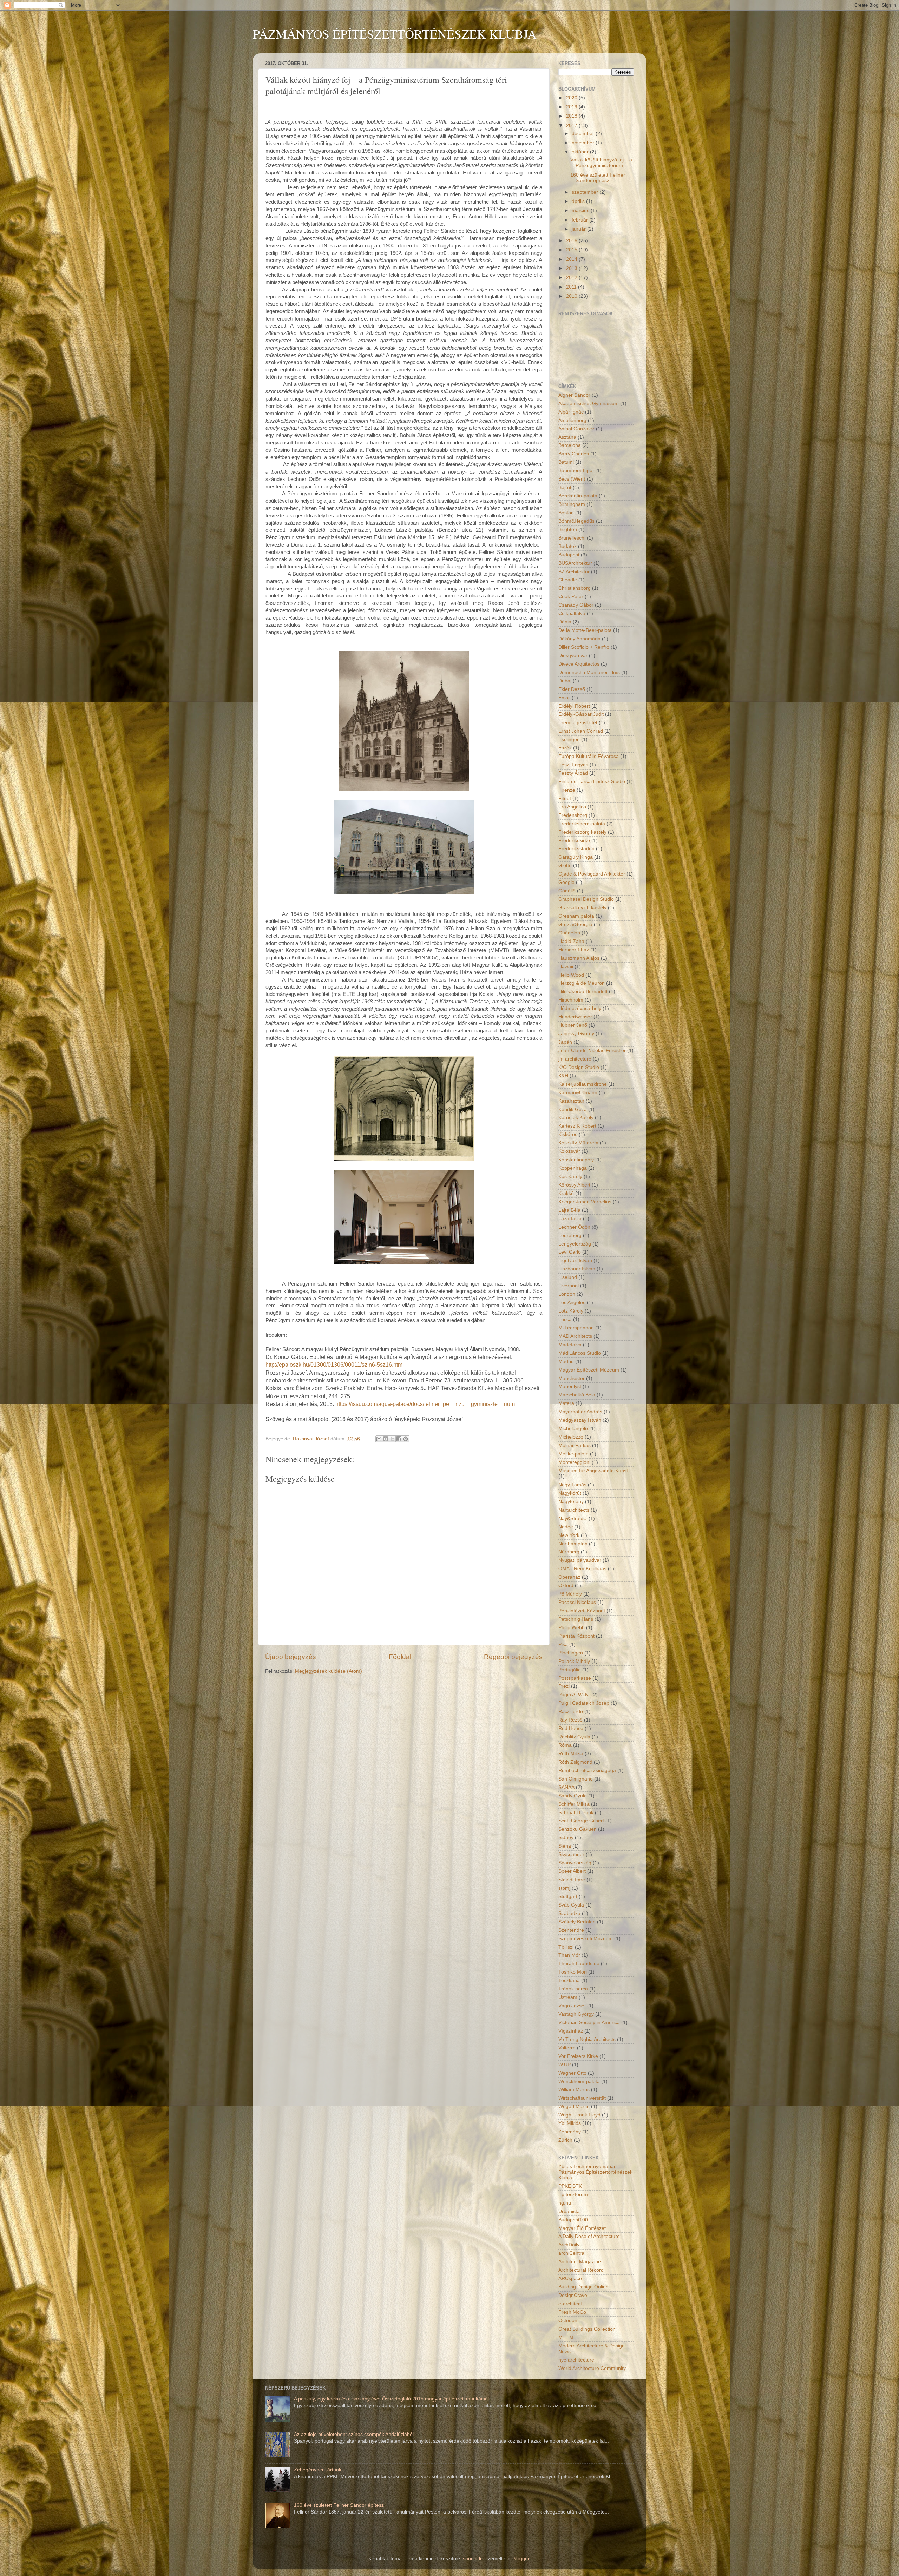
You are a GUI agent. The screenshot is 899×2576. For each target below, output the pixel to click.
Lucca (565, 1319)
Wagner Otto (572, 2073)
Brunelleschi (572, 538)
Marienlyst (570, 1386)
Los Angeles (572, 1303)
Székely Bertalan (577, 1922)
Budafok (567, 546)
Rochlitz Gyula (574, 1737)
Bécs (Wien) (572, 479)
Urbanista (569, 2211)
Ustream (568, 1997)
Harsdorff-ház (574, 950)
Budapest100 (573, 2220)
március (581, 210)
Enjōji (564, 698)
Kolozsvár (569, 1151)
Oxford (566, 1586)
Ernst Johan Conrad (581, 731)
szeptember (586, 192)
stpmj (564, 1888)
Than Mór (569, 1955)
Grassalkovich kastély (582, 908)
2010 (572, 296)
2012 (572, 278)
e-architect (570, 2304)
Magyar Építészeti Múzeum (589, 1370)
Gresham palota (576, 916)
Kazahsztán (571, 1101)
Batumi (566, 462)
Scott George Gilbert (581, 1821)
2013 (572, 268)
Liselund (568, 1277)
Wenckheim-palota (579, 2082)
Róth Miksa (571, 1754)
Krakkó (566, 1193)
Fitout (565, 798)
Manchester (572, 1378)
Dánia (565, 622)
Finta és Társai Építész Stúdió (592, 782)
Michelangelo (573, 1429)
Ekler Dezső (572, 689)
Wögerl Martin (574, 2106)
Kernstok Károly (576, 1118)
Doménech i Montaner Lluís (589, 672)
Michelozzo (571, 1437)
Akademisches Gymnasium (589, 404)
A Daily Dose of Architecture (589, 2236)
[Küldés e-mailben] (379, 1439)
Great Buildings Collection (587, 2329)
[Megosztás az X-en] (392, 1439)
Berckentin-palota (578, 496)
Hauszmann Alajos (579, 958)
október (581, 152)
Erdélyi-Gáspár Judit (581, 714)
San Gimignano (576, 1779)
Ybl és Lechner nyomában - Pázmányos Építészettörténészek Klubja (595, 2172)
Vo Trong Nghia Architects (587, 2039)
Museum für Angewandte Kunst (593, 1471)
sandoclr (472, 2559)
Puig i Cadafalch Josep (584, 1703)
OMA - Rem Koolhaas (582, 1569)
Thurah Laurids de (579, 1964)
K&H (563, 1076)
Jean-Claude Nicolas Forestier (592, 1051)
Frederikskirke (574, 841)
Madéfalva (570, 1345)
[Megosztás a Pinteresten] (406, 1439)
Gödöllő (567, 891)
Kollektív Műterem (578, 1143)
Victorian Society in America (589, 2023)
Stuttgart (568, 1897)
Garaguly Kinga (576, 857)
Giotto (565, 866)
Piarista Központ (576, 1636)
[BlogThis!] (386, 1439)
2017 (572, 126)
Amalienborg (572, 420)
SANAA (566, 1787)
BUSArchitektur (575, 563)
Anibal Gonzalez (576, 429)
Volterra (567, 2048)
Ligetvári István (575, 1260)
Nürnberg (569, 1552)
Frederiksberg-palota (582, 824)
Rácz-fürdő (571, 1712)
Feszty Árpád (573, 773)
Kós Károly (570, 1177)
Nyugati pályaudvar (580, 1560)
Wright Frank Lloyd (579, 2115)
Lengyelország (575, 1244)
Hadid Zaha (571, 941)
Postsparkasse (575, 1678)
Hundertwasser (575, 1017)
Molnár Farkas (575, 1445)
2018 (572, 116)
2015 (572, 250)
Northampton (573, 1544)
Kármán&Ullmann (578, 1093)
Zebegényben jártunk (318, 2470)
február (580, 220)
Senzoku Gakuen (578, 1829)
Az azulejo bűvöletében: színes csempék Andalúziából (354, 2434)
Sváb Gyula (571, 1905)
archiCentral (572, 2253)
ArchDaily (569, 2245)
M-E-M (566, 2337)
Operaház (569, 1577)
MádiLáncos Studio (580, 1353)
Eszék (565, 748)
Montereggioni (574, 1462)
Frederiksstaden (576, 849)
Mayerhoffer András (580, 1412)
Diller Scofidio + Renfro (584, 647)
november (584, 143)
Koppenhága (573, 1168)
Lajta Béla (569, 1210)
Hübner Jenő (573, 1025)
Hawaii (566, 967)
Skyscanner (571, 1854)
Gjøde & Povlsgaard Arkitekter (592, 874)
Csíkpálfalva (572, 613)
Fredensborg (573, 815)
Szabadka (569, 1913)
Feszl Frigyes (573, 765)
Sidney (566, 1838)
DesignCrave (573, 2295)
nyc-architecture (576, 2360)
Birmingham (572, 504)
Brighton (568, 530)
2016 (572, 241)
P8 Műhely (570, 1594)
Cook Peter (571, 597)
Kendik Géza (573, 1109)
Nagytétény (571, 1502)
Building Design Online (583, 2287)
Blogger (521, 2559)
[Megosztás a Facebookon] (399, 1439)
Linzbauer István (577, 1269)
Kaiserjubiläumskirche (583, 1084)
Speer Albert (572, 1871)
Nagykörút (570, 1493)
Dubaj (565, 681)
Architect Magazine (580, 2262)
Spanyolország (575, 1863)
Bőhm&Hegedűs (576, 521)
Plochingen (571, 1653)
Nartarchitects (574, 1510)
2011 (572, 287)
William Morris (574, 2090)
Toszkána (569, 1980)
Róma (565, 1745)
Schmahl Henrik (576, 1813)
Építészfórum (573, 2195)
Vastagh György (576, 2014)
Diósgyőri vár (573, 656)
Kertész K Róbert (577, 1126)
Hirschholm (571, 1000)
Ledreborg (570, 1236)
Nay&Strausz (573, 1518)
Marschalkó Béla (577, 1395)
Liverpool (569, 1286)
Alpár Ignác (571, 412)
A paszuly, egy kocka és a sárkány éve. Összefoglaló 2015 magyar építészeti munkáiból (391, 2399)
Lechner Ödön (574, 1227)
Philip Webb (572, 1628)
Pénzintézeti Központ (582, 1611)
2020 (572, 98)
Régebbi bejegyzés (513, 1657)
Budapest (569, 555)
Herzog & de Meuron (582, 983)
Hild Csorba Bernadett (583, 992)
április (579, 201)
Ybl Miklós (570, 2123)
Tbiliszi (566, 1947)
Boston (566, 513)
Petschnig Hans (576, 1619)
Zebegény (570, 2132)
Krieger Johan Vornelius (585, 1202)
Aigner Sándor (574, 395)
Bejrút (565, 487)
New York (569, 1535)
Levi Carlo (570, 1252)
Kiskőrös (568, 1134)
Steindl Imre (572, 1880)
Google (566, 882)
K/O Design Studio (579, 1067)
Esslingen (569, 739)
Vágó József (572, 2006)
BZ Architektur (574, 572)
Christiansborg (575, 588)
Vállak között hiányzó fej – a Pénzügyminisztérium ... (601, 163)
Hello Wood (571, 975)
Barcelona (570, 445)
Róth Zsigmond (575, 1762)
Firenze (567, 790)
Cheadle (568, 580)
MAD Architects (575, 1336)
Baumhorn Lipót (576, 471)
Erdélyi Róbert (574, 706)
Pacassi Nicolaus (577, 1602)
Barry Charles (574, 454)
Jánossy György (576, 1034)
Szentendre (571, 1930)
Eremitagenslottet (578, 723)
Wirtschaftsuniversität (582, 2098)
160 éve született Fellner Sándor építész (598, 178)
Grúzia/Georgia (575, 924)
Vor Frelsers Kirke (578, 2056)
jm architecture (575, 1059)
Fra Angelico (572, 807)
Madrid (566, 1362)
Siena (565, 1846)
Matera (566, 1403)
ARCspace (570, 2278)
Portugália (570, 1670)
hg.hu (565, 2203)
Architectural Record (581, 2270)
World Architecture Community (592, 2368)
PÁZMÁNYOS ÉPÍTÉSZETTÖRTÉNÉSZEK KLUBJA (395, 34)
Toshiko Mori (573, 1972)
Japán (565, 1042)
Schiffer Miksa (574, 1804)
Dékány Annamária (579, 639)
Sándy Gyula (573, 1796)
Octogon (568, 2321)
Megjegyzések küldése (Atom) (329, 1671)
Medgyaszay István (580, 1420)
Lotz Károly (571, 1311)
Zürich (565, 2140)
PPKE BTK (570, 2186)
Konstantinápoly (576, 1160)
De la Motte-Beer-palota (585, 630)
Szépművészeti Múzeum (586, 1939)
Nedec (566, 1527)
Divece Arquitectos (579, 664)
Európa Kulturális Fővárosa (589, 756)
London (567, 1294)
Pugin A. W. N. (574, 1695)
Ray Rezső (570, 1720)
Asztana (567, 437)
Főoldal (400, 1657)
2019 (572, 107)
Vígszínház (571, 2031)
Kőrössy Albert (574, 1185)
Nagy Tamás (572, 1485)
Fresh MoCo (572, 2312)
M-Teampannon (576, 1328)
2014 (572, 259)
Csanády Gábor (576, 605)
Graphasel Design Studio (586, 899)
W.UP (565, 2065)
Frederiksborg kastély (582, 832)
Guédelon (569, 933)
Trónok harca (573, 1989)
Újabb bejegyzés (291, 1657)
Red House (571, 1728)
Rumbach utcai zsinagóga (587, 1771)
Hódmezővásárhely (580, 1008)
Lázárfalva (570, 1219)
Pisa (563, 1644)
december (584, 134)
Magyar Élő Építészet (582, 2228)
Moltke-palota (573, 1454)
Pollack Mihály (574, 1661)
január (579, 229)
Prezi (564, 1686)
